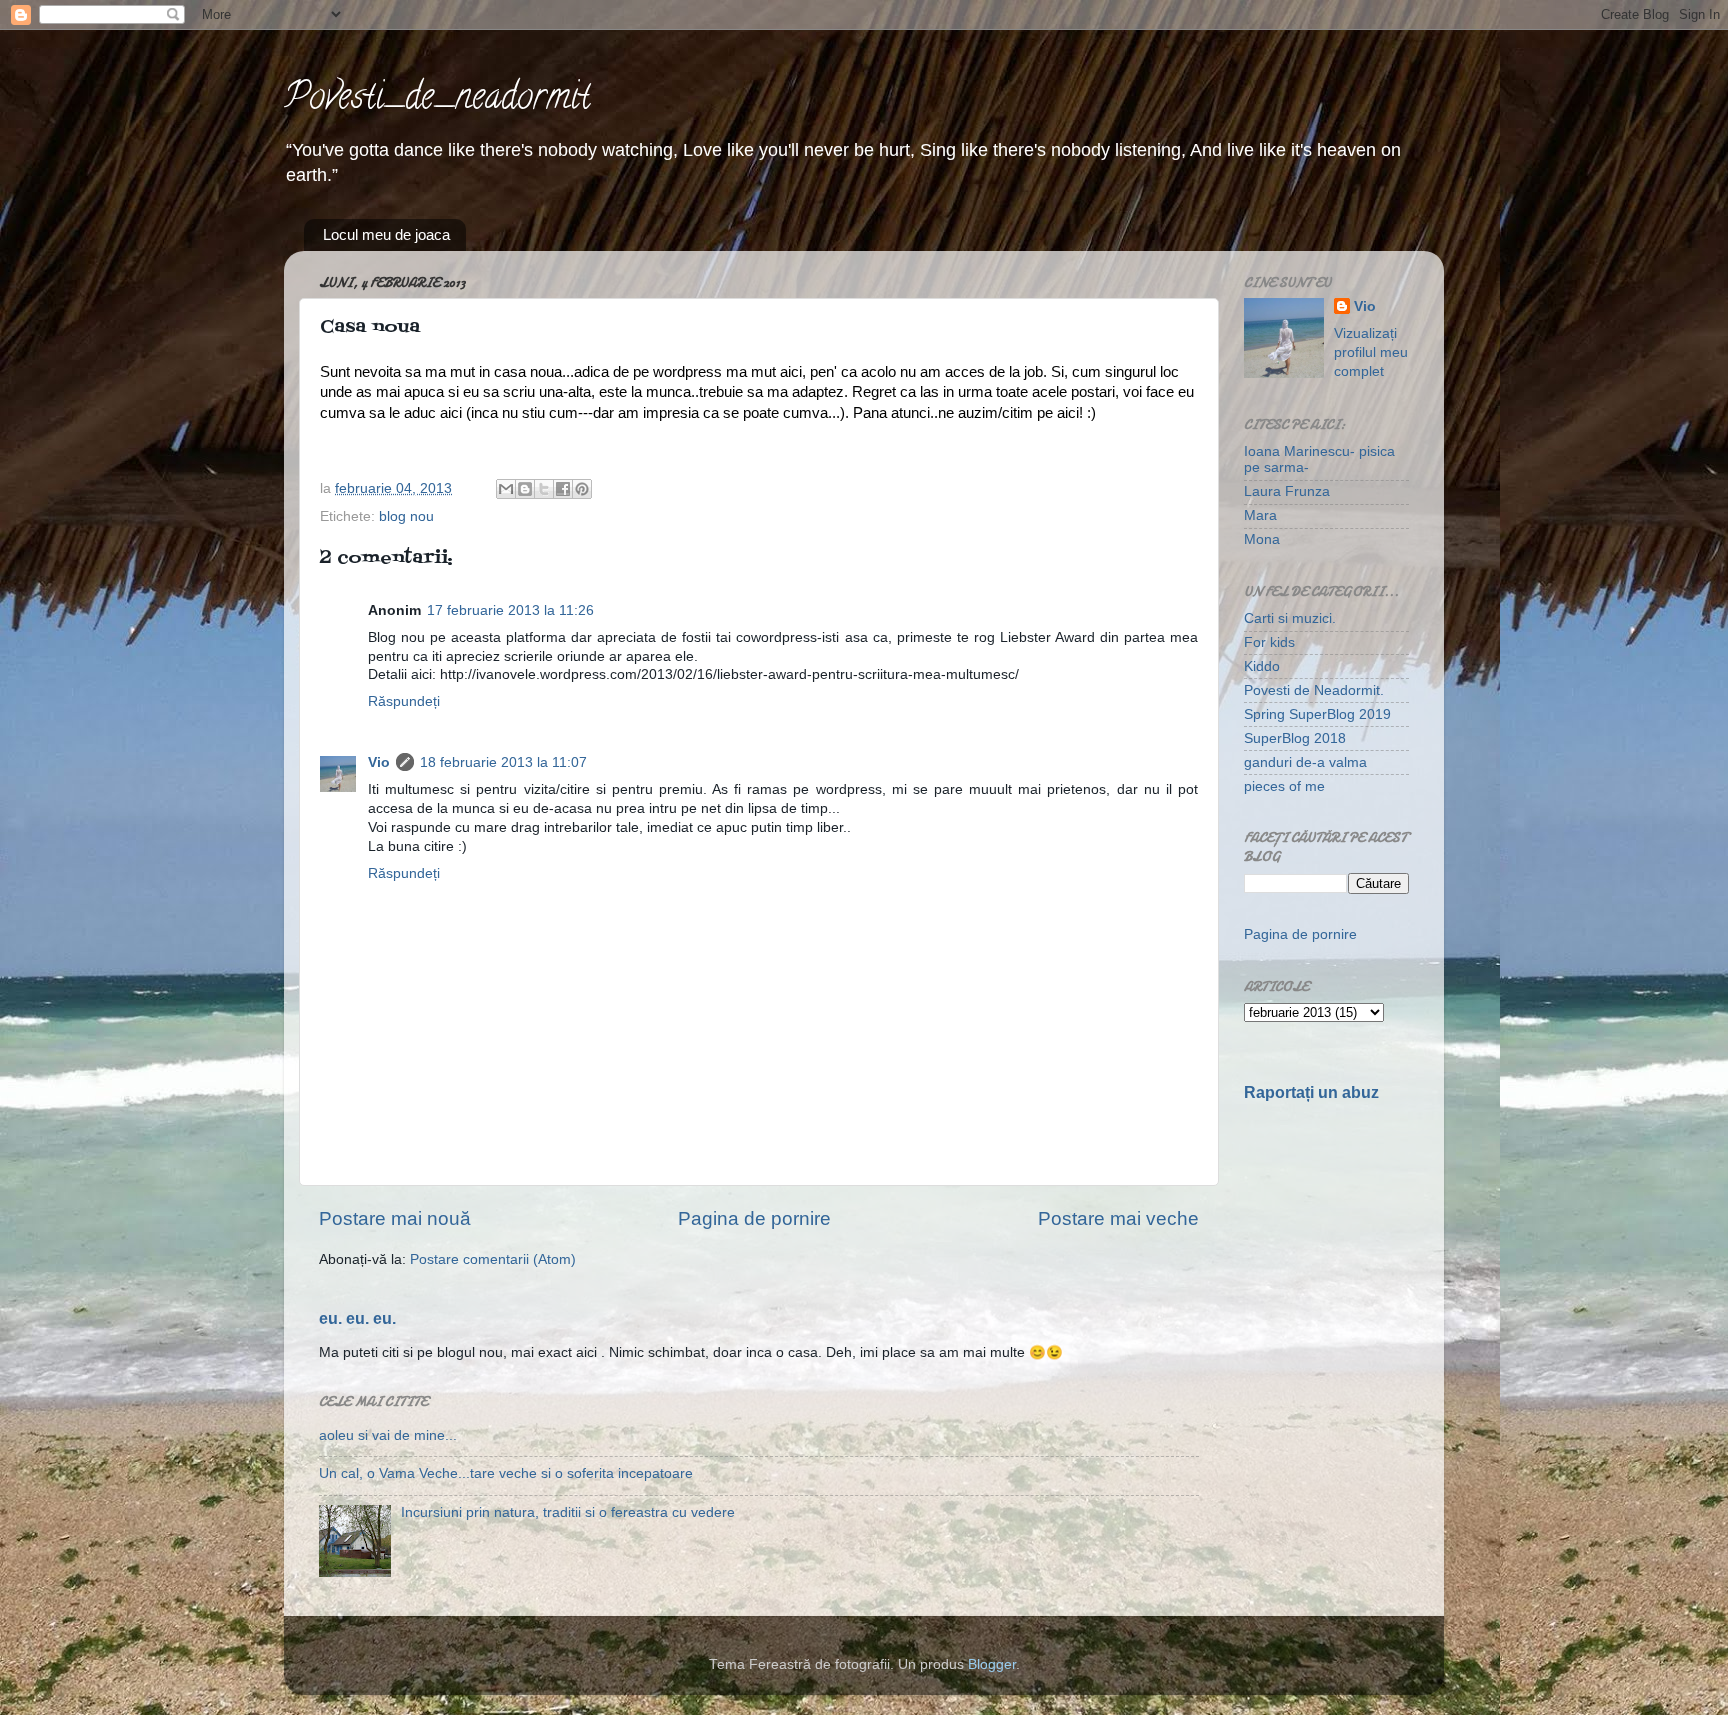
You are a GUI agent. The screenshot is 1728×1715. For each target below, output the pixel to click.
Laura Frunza (1287, 491)
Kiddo (1262, 666)
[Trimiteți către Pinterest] (582, 489)
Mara (1260, 515)
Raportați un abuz (1311, 1092)
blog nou (406, 516)
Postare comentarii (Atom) (493, 1259)
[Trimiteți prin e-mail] (506, 489)
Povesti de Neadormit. (1314, 690)
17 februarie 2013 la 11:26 (510, 610)
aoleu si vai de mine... (388, 1435)
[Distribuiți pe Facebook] (563, 489)
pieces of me (1284, 786)
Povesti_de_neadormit (437, 100)
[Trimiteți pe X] (544, 489)
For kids (1269, 642)
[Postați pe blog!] (525, 489)
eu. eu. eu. (357, 1318)
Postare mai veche (1118, 1218)
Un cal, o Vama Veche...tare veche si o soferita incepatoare (506, 1473)
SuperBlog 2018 (1295, 738)
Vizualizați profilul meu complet (1371, 352)
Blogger (992, 1664)
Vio (379, 762)
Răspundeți (404, 701)
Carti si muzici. (1290, 618)
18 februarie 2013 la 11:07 (503, 762)
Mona (1262, 539)
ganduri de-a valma (1305, 762)
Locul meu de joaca (386, 234)
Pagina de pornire (754, 1218)
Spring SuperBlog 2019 (1317, 714)
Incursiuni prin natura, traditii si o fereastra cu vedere (568, 1512)
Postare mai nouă (395, 1218)
